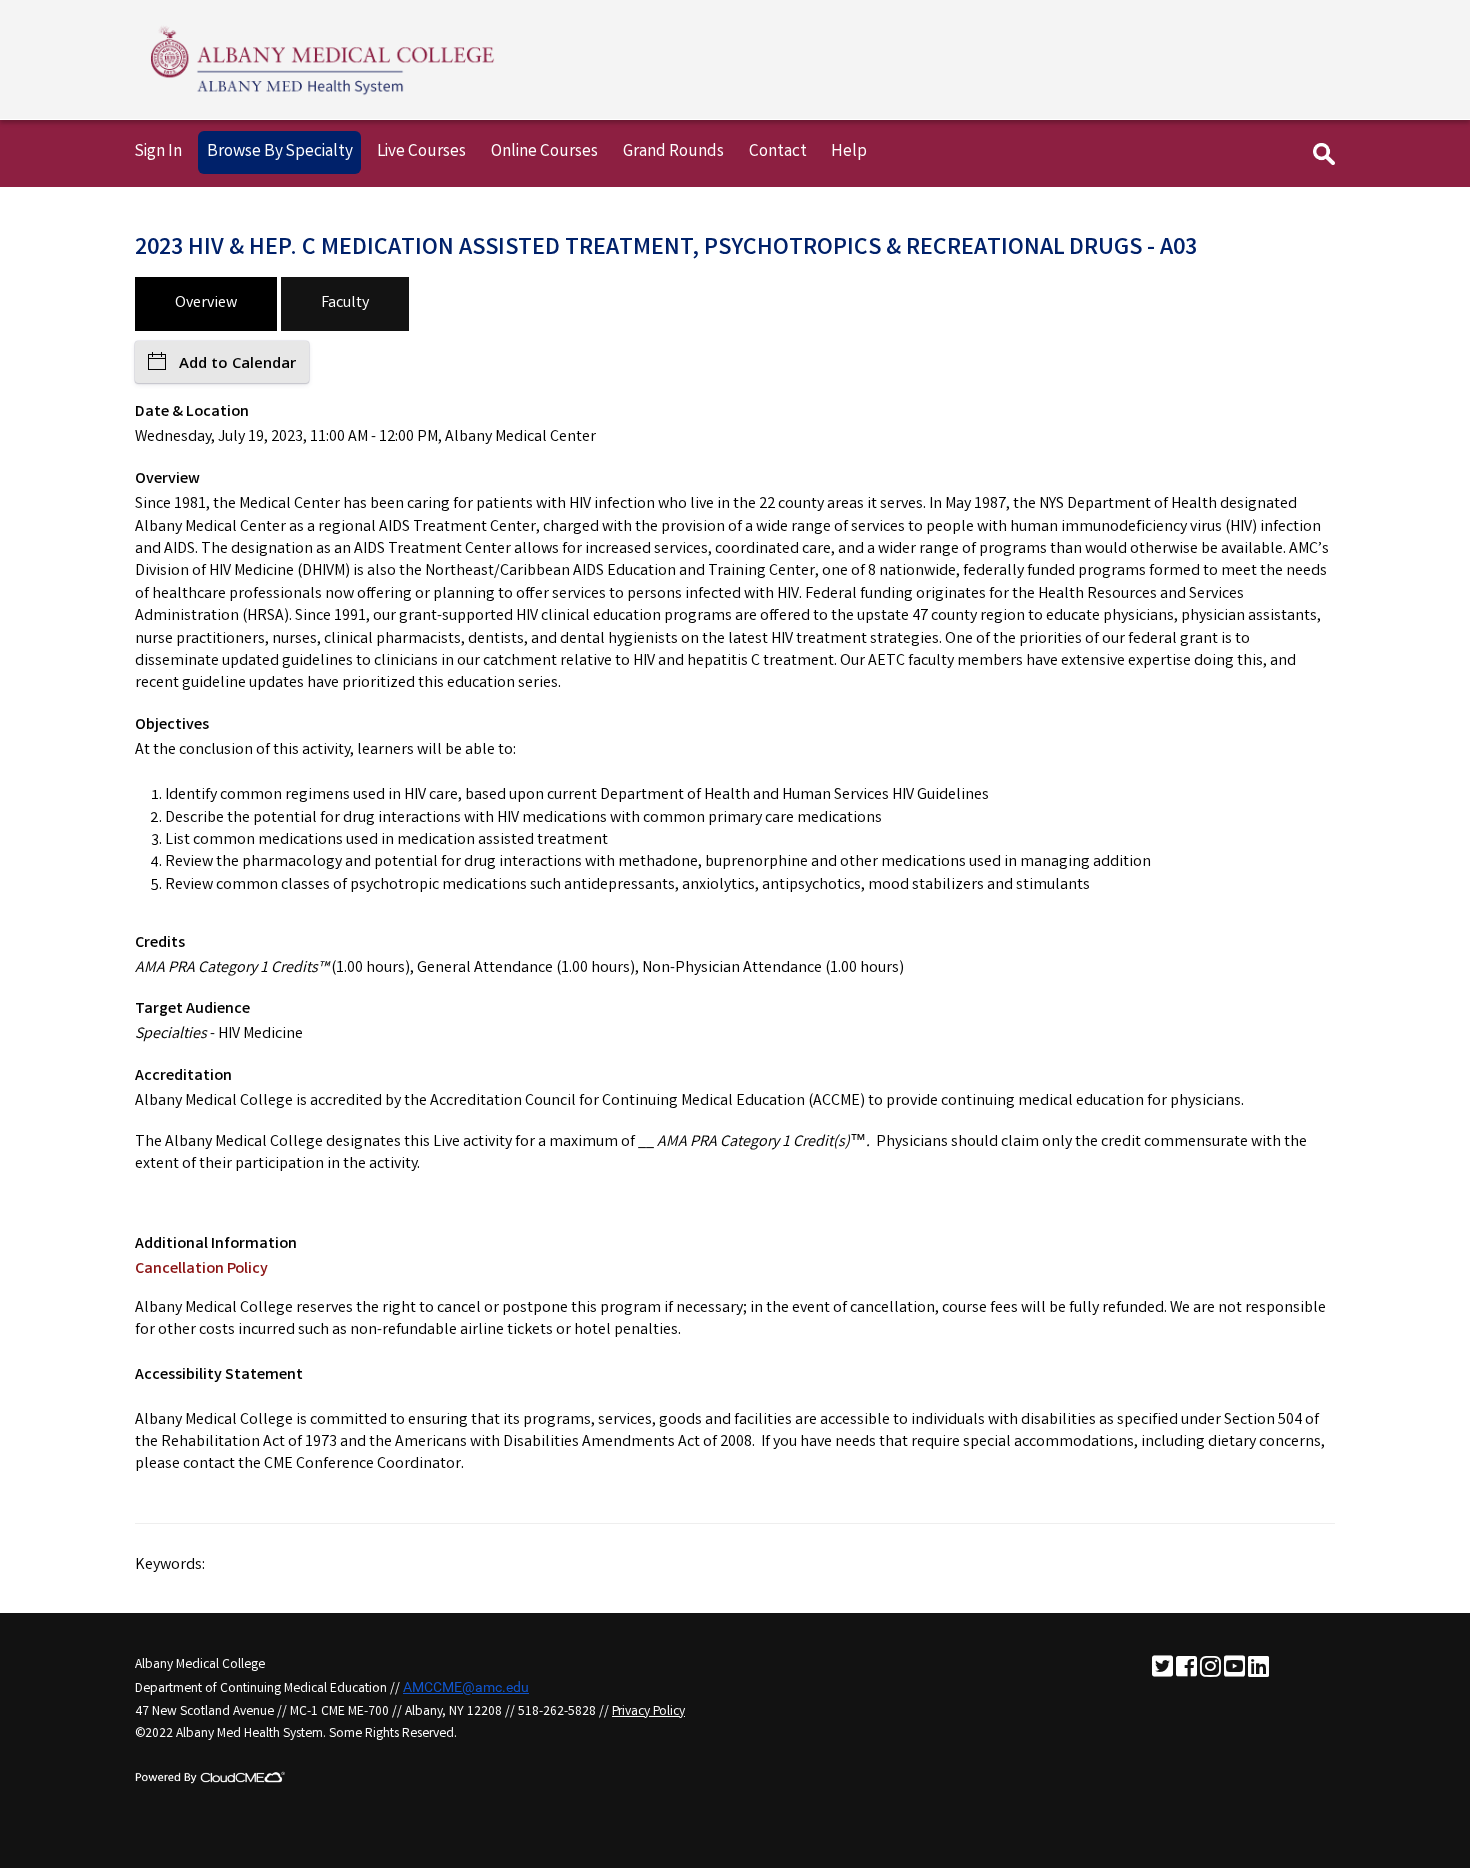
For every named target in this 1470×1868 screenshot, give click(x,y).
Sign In (158, 152)
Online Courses (544, 152)
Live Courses (421, 152)
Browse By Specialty (280, 152)
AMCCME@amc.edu (466, 1687)
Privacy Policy (648, 1712)
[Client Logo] (322, 94)
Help (849, 152)
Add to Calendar (237, 362)
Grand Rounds (673, 152)
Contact (778, 152)
